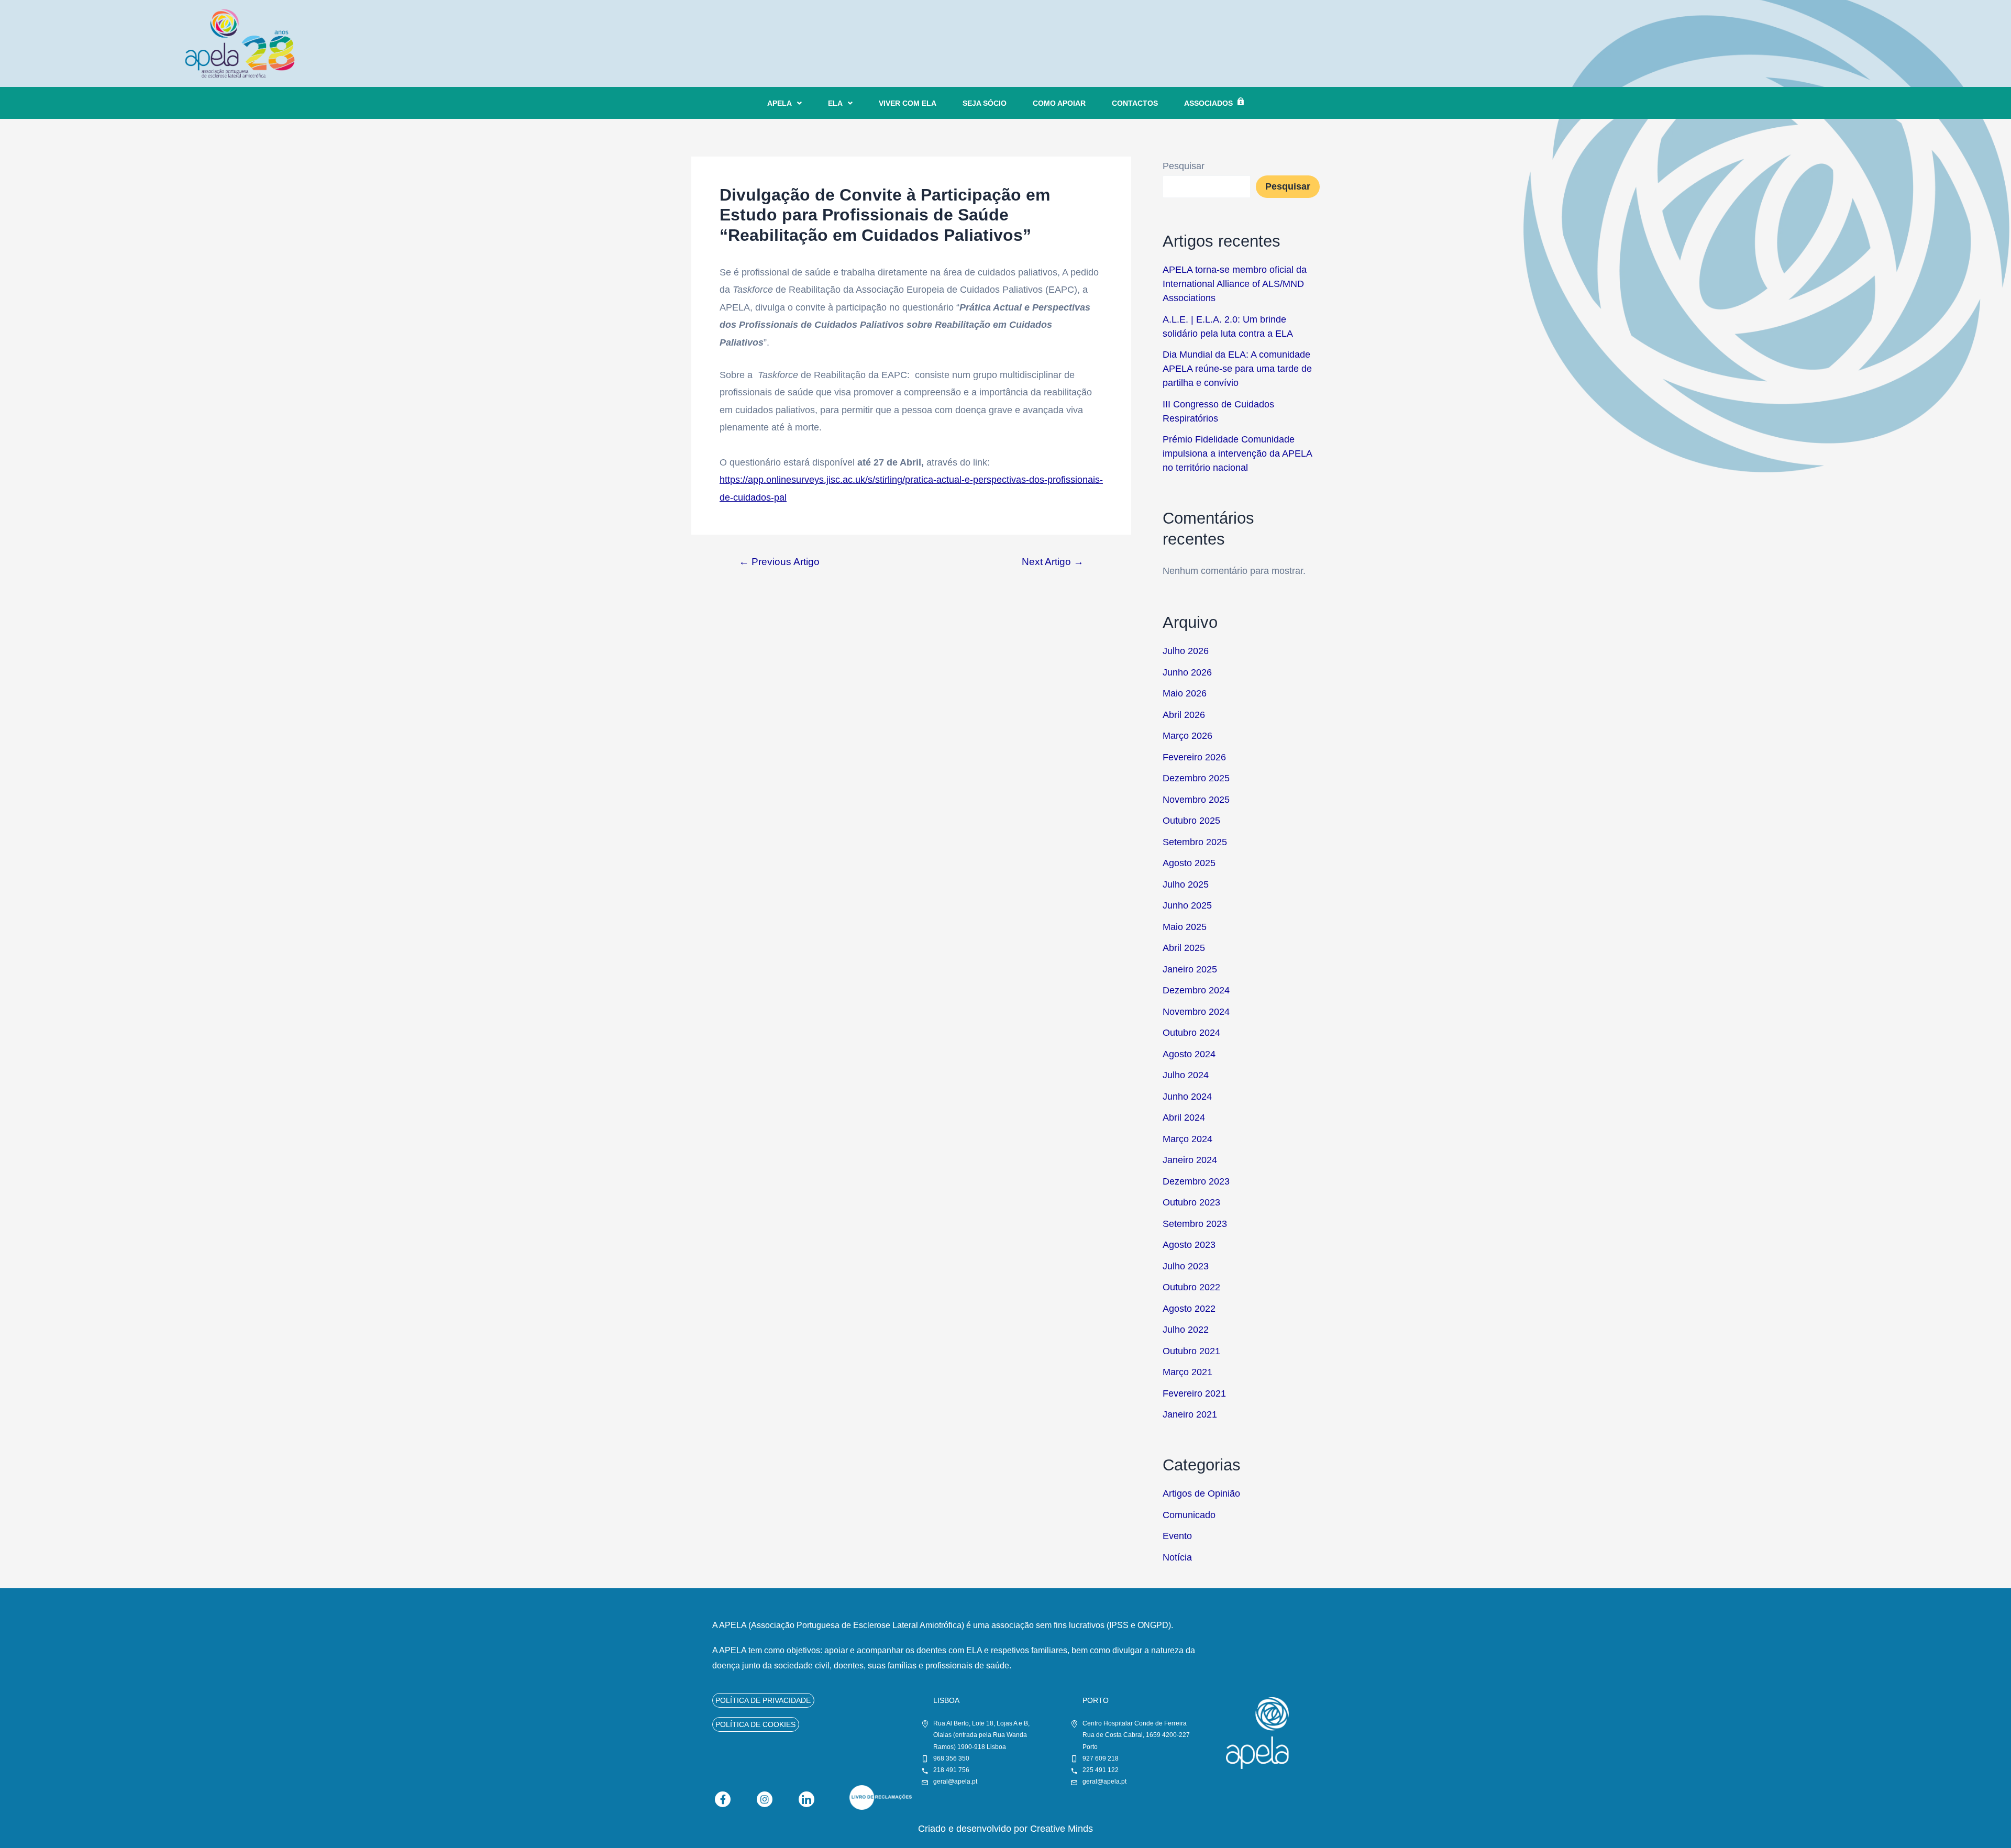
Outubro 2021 (1191, 1351)
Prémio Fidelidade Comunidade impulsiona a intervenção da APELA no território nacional (1237, 453)
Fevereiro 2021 (1194, 1393)
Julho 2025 (1186, 884)
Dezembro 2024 (1196, 990)
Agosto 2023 (1189, 1245)
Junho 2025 (1187, 905)
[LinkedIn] (806, 1799)
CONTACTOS (1135, 103)
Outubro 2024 (1191, 1033)
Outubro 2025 (1191, 821)
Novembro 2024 (1196, 1012)
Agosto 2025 (1189, 863)
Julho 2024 (1186, 1075)
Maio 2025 (1185, 927)
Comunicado (1189, 1515)
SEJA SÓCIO (985, 103)
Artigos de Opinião (1201, 1493)
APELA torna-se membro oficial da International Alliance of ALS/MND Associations (1235, 284)
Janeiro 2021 (1190, 1414)
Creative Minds (1062, 1829)
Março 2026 (1187, 736)
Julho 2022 (1186, 1330)
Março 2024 (1187, 1139)
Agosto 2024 (1189, 1054)
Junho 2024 (1187, 1097)
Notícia (1177, 1557)
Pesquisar (1184, 166)
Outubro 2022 (1191, 1287)
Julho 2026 (1186, 651)
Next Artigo (1053, 562)
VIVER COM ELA (908, 103)
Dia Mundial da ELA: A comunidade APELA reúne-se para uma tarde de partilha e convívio (1237, 369)
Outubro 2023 (1191, 1202)
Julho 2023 (1186, 1266)
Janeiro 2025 (1190, 969)
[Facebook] (723, 1799)
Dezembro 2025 (1196, 778)
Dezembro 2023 (1196, 1181)
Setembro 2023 (1195, 1224)
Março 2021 (1187, 1372)
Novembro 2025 (1196, 800)
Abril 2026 (1184, 715)
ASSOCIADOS (1208, 103)
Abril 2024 (1184, 1117)
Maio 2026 (1185, 693)
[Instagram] (765, 1799)
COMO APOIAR (1059, 103)
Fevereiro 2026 (1194, 757)
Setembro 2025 (1195, 842)
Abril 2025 (1184, 948)
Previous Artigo (779, 562)
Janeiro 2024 (1190, 1160)
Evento (1177, 1536)
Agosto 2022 (1189, 1309)
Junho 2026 (1187, 672)
